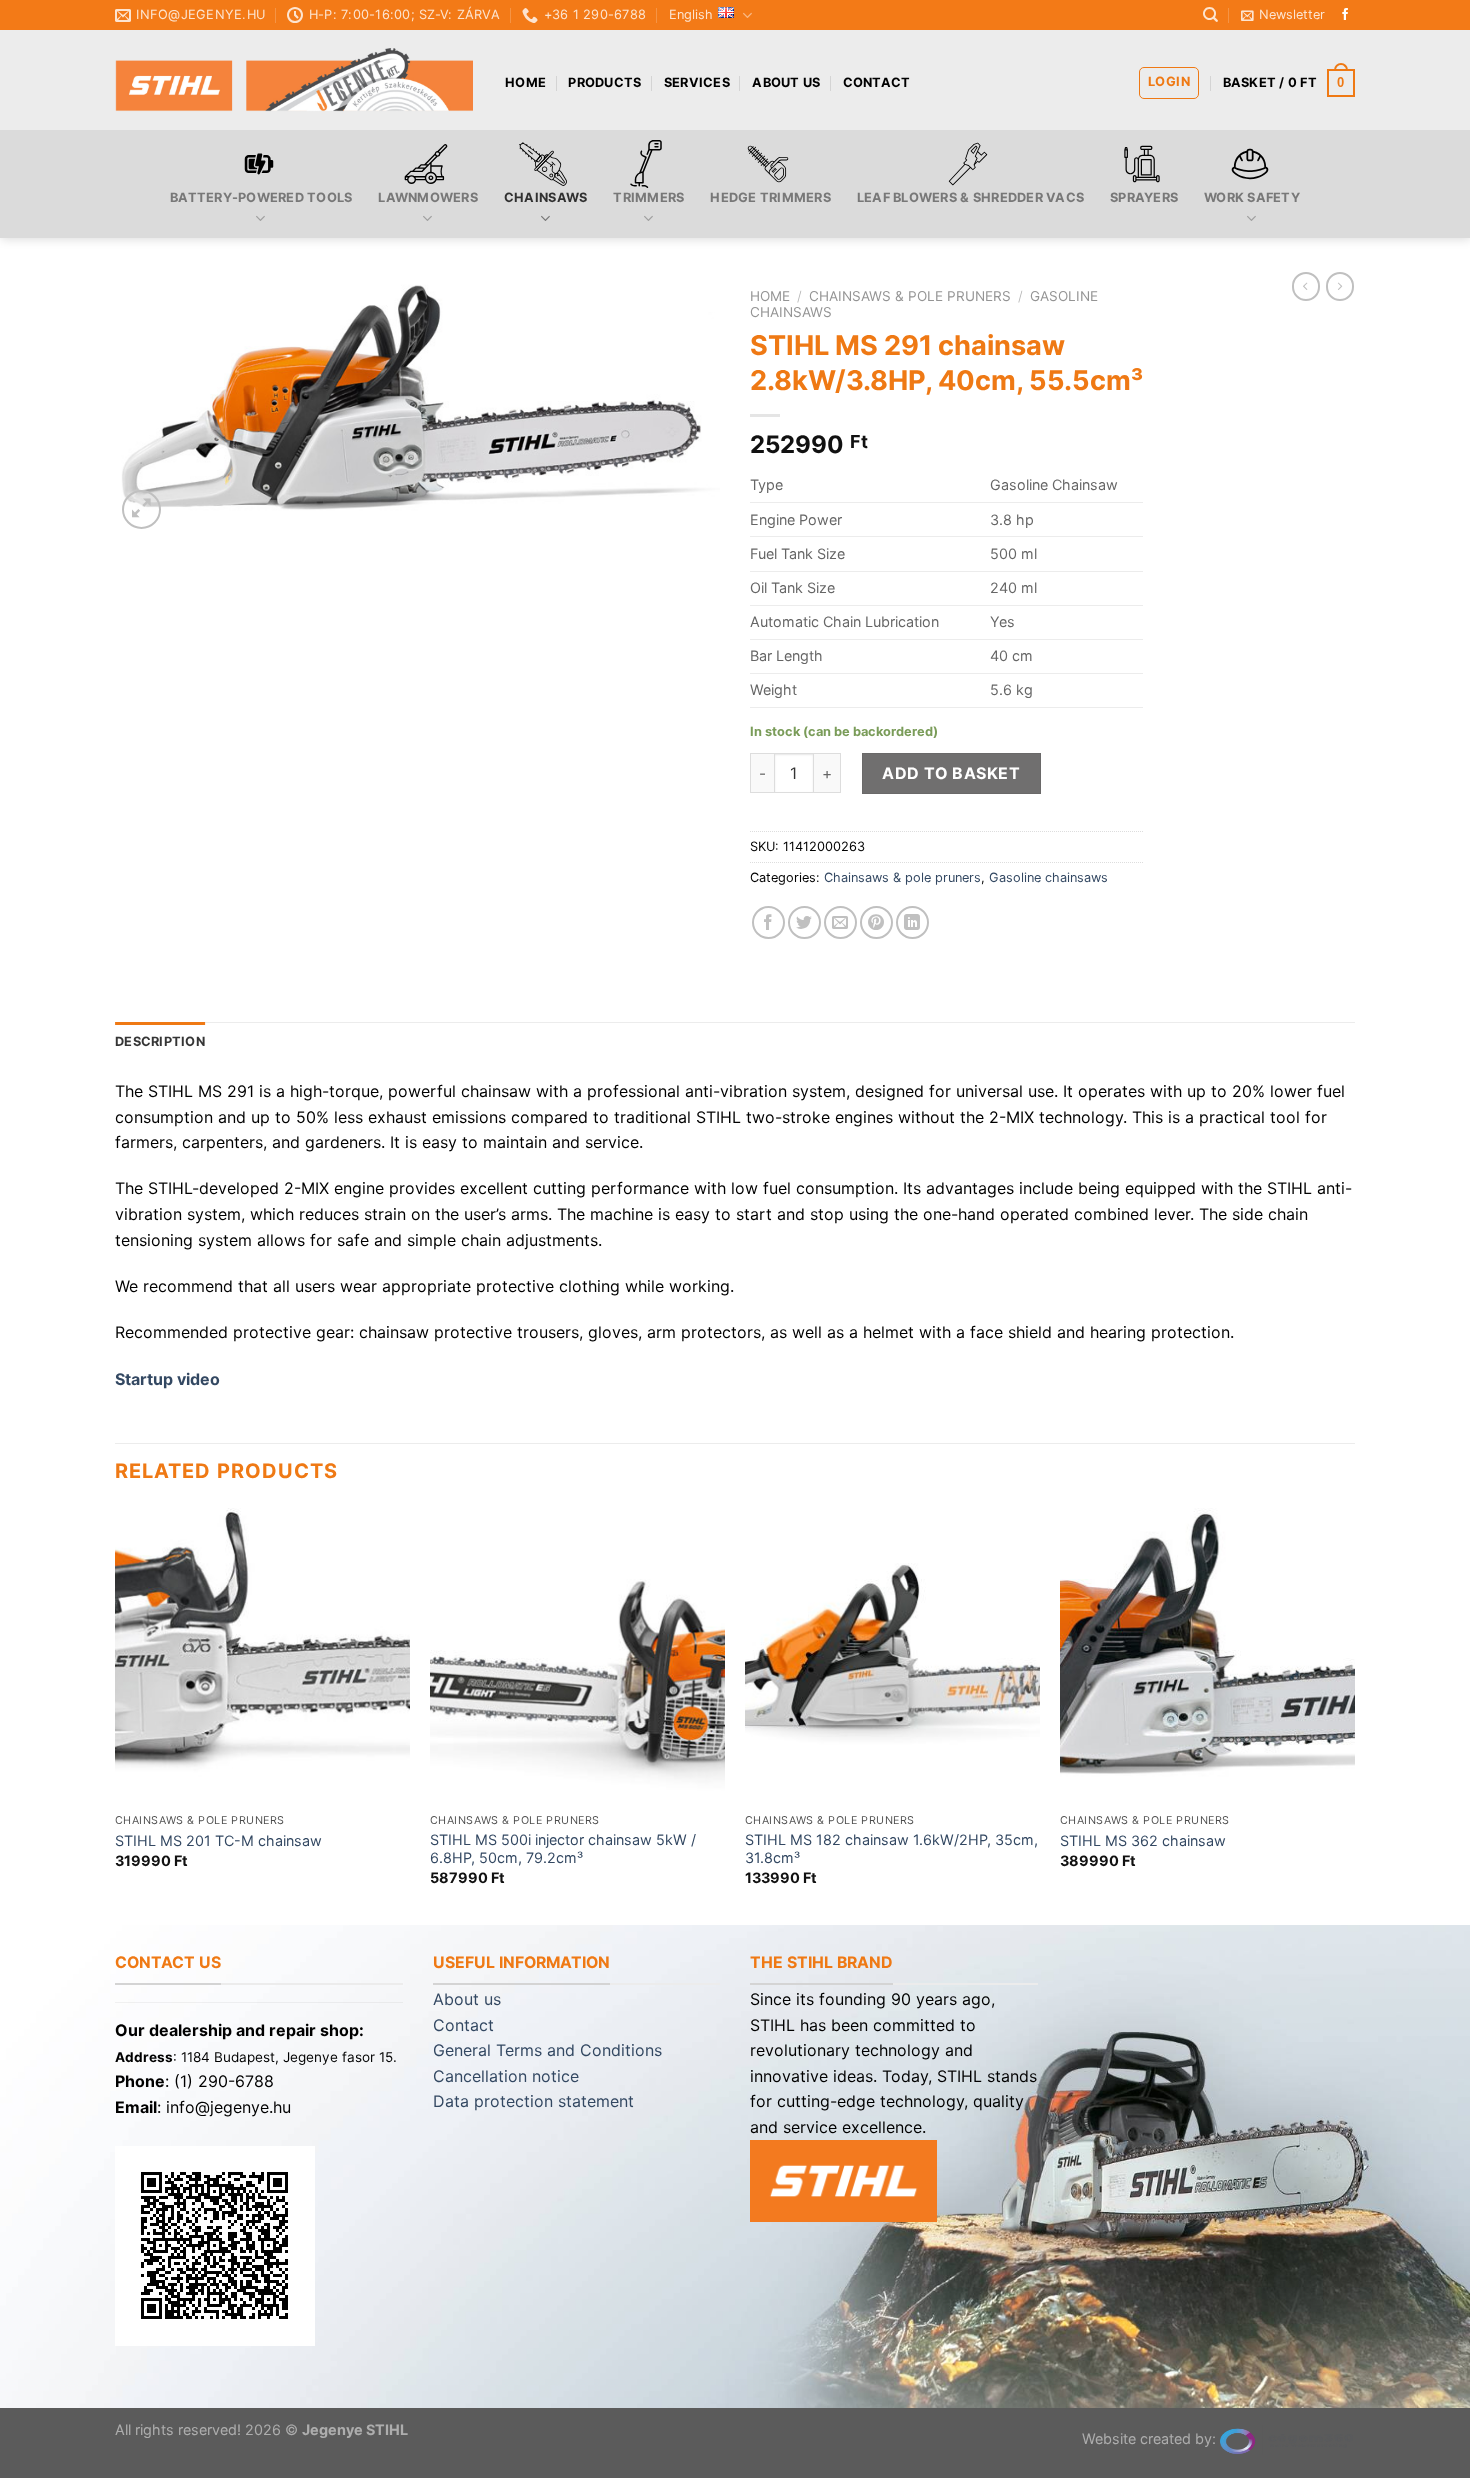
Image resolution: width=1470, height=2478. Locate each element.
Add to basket (951, 773)
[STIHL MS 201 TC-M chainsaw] (262, 1655)
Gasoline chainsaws (1048, 877)
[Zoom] (141, 509)
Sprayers (1144, 197)
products (604, 82)
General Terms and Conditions (547, 2050)
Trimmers (648, 197)
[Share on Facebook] (768, 922)
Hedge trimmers (770, 197)
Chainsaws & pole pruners (910, 296)
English (691, 14)
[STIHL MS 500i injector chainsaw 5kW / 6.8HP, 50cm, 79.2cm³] (577, 1655)
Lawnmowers (428, 197)
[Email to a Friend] (840, 922)
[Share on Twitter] (804, 922)
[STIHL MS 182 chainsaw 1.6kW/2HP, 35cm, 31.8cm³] (892, 1655)
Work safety (1252, 197)
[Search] (1210, 15)
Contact (877, 82)
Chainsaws (545, 197)
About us (786, 82)
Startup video (167, 1379)
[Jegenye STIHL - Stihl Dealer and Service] (295, 80)
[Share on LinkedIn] (912, 922)
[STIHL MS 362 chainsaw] (1207, 1655)
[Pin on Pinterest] (876, 922)
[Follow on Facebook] (1345, 15)
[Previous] (116, 1714)
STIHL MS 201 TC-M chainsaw (218, 1840)
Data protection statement (533, 2101)
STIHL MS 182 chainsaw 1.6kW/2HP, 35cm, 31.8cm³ (891, 1849)
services (697, 82)
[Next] (1354, 1714)
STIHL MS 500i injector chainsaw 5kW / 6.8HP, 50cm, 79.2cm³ (563, 1849)
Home (525, 82)
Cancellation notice (506, 2076)
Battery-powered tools (261, 197)
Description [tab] (160, 1041)
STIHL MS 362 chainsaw (1143, 1840)
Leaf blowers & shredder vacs (970, 197)
